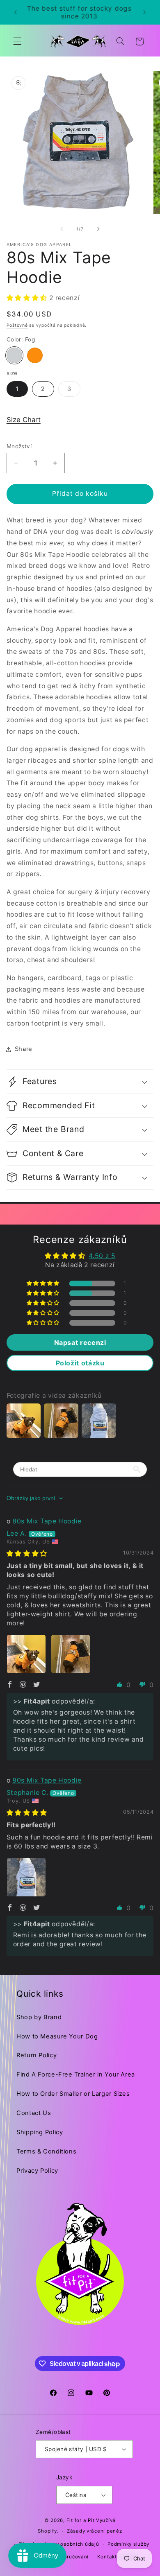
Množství (19, 446)
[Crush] (35, 355)
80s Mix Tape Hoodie (47, 1521)
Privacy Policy (37, 2171)
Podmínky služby (128, 2544)
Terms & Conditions (46, 2151)
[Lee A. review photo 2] (71, 1654)
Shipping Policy (40, 2132)
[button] (17, 41)
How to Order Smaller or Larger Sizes (73, 2094)
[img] (27, 1554)
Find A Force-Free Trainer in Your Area (76, 2074)
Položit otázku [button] (80, 1363)
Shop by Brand (39, 2017)
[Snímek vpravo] (98, 229)
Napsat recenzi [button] (80, 1342)
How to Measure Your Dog (57, 2036)
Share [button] (24, 1049)
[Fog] (14, 355)
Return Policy (37, 2055)
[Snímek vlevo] (62, 229)
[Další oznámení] (144, 12)
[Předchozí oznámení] (16, 12)
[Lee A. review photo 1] (26, 1654)
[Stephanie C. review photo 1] (26, 1877)
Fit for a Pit (81, 2520)
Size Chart (24, 420)
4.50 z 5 (102, 1256)
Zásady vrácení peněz (95, 2531)
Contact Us (34, 2113)
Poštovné (17, 325)
